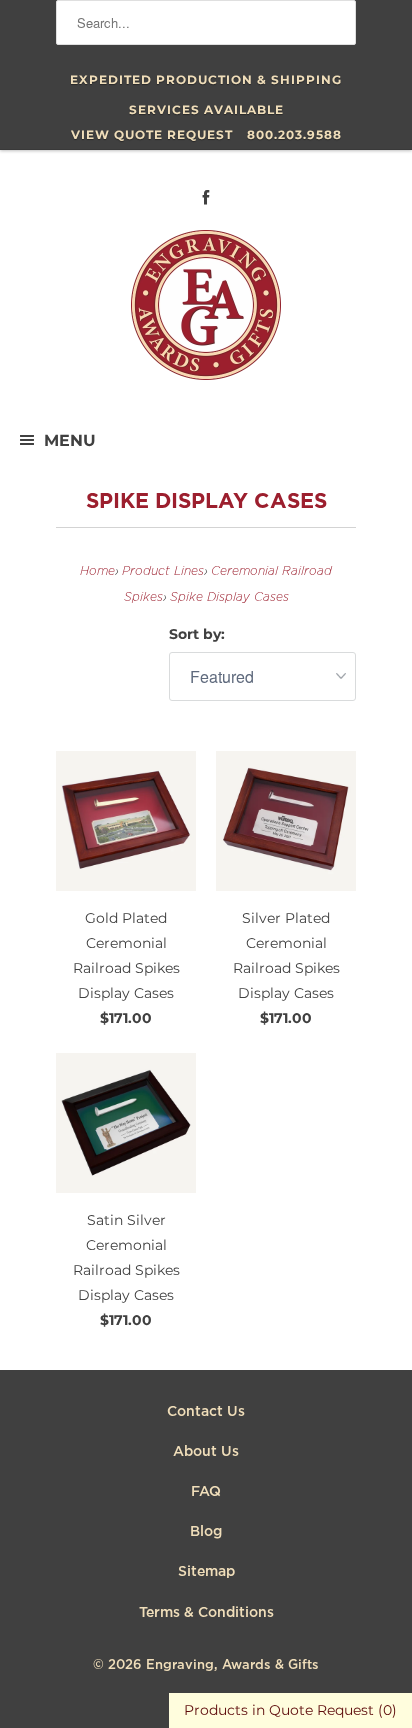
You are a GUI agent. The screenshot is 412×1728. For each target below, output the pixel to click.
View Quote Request (152, 134)
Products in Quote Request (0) (290, 1710)
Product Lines (163, 571)
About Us (206, 1452)
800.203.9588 (294, 134)
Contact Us (206, 1412)
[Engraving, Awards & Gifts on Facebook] (206, 197)
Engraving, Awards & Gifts (232, 1665)
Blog (206, 1532)
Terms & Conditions (206, 1613)
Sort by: (197, 634)
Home (97, 571)
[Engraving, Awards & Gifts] (206, 313)
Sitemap (206, 1572)
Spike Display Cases (206, 502)
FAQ (206, 1492)
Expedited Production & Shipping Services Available (206, 83)
